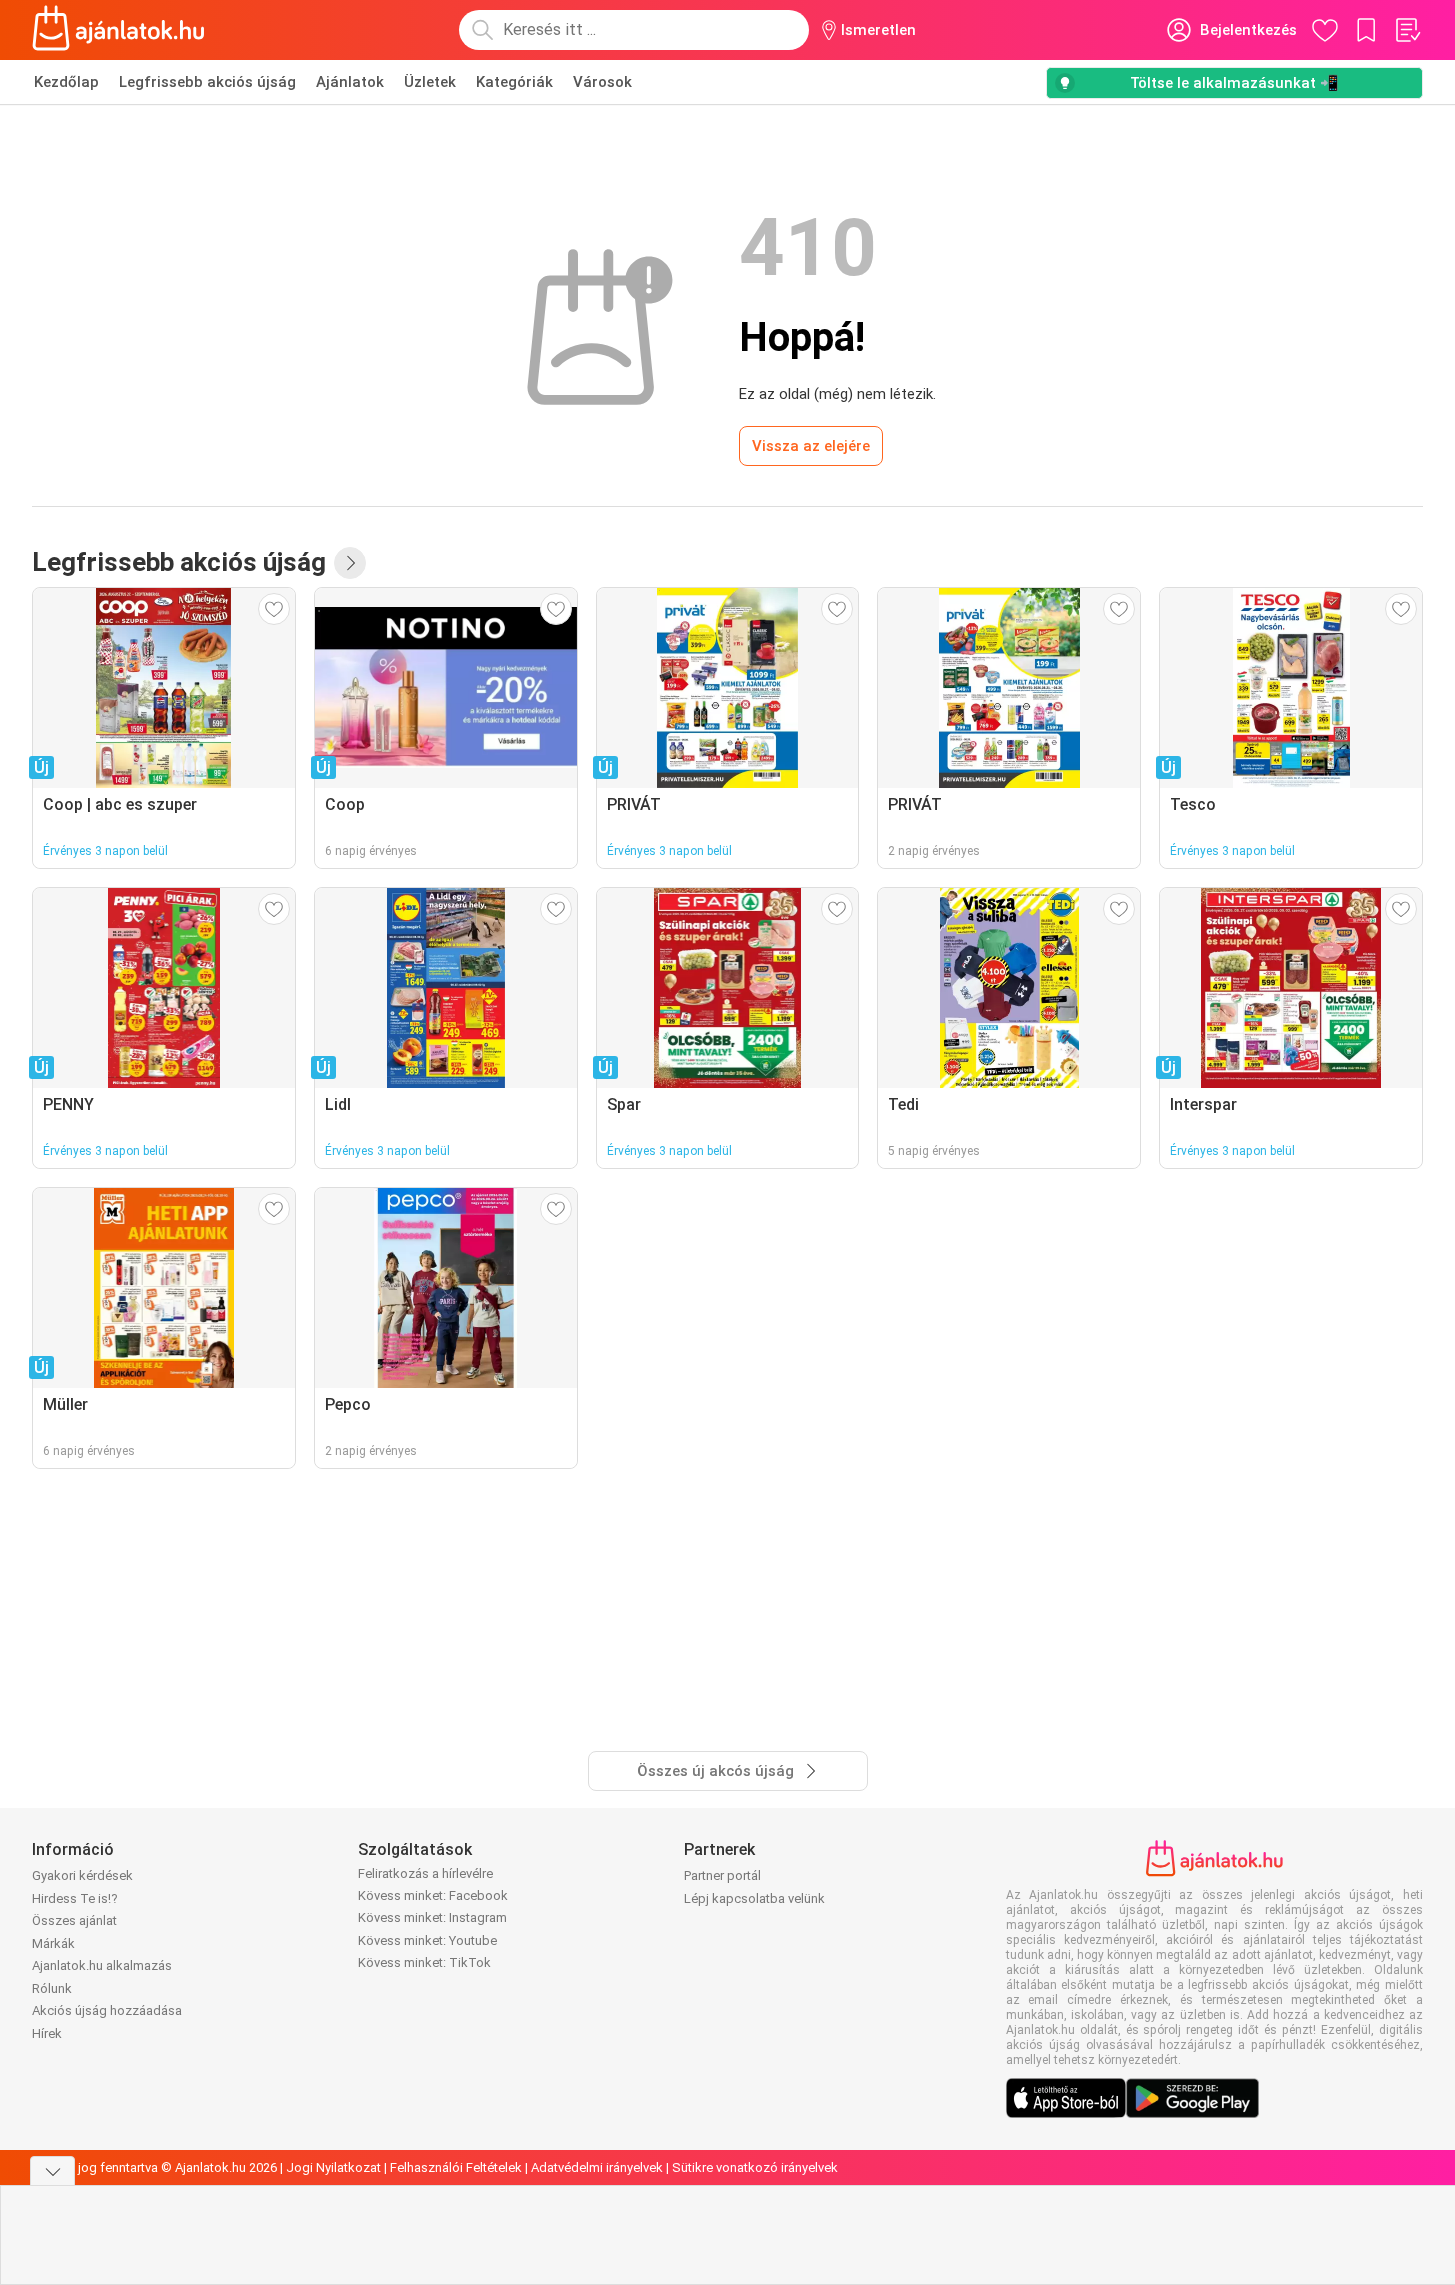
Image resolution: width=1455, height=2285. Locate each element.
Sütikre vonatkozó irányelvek (755, 2167)
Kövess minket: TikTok (424, 1962)
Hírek (47, 2033)
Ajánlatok (350, 82)
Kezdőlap (66, 82)
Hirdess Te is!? (75, 1898)
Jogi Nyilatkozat (333, 2167)
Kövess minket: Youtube (427, 1940)
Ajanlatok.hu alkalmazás (102, 1965)
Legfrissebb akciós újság (207, 82)
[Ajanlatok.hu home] (118, 30)
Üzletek (430, 82)
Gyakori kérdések (82, 1875)
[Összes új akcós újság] (350, 563)
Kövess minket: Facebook (433, 1895)
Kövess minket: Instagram (432, 1917)
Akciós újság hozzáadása (107, 2010)
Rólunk (52, 1988)
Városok (602, 82)
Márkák (53, 1943)
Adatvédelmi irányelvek (597, 2167)
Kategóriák (514, 82)
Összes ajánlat (74, 1920)
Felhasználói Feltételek (456, 2167)
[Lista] (1407, 30)
